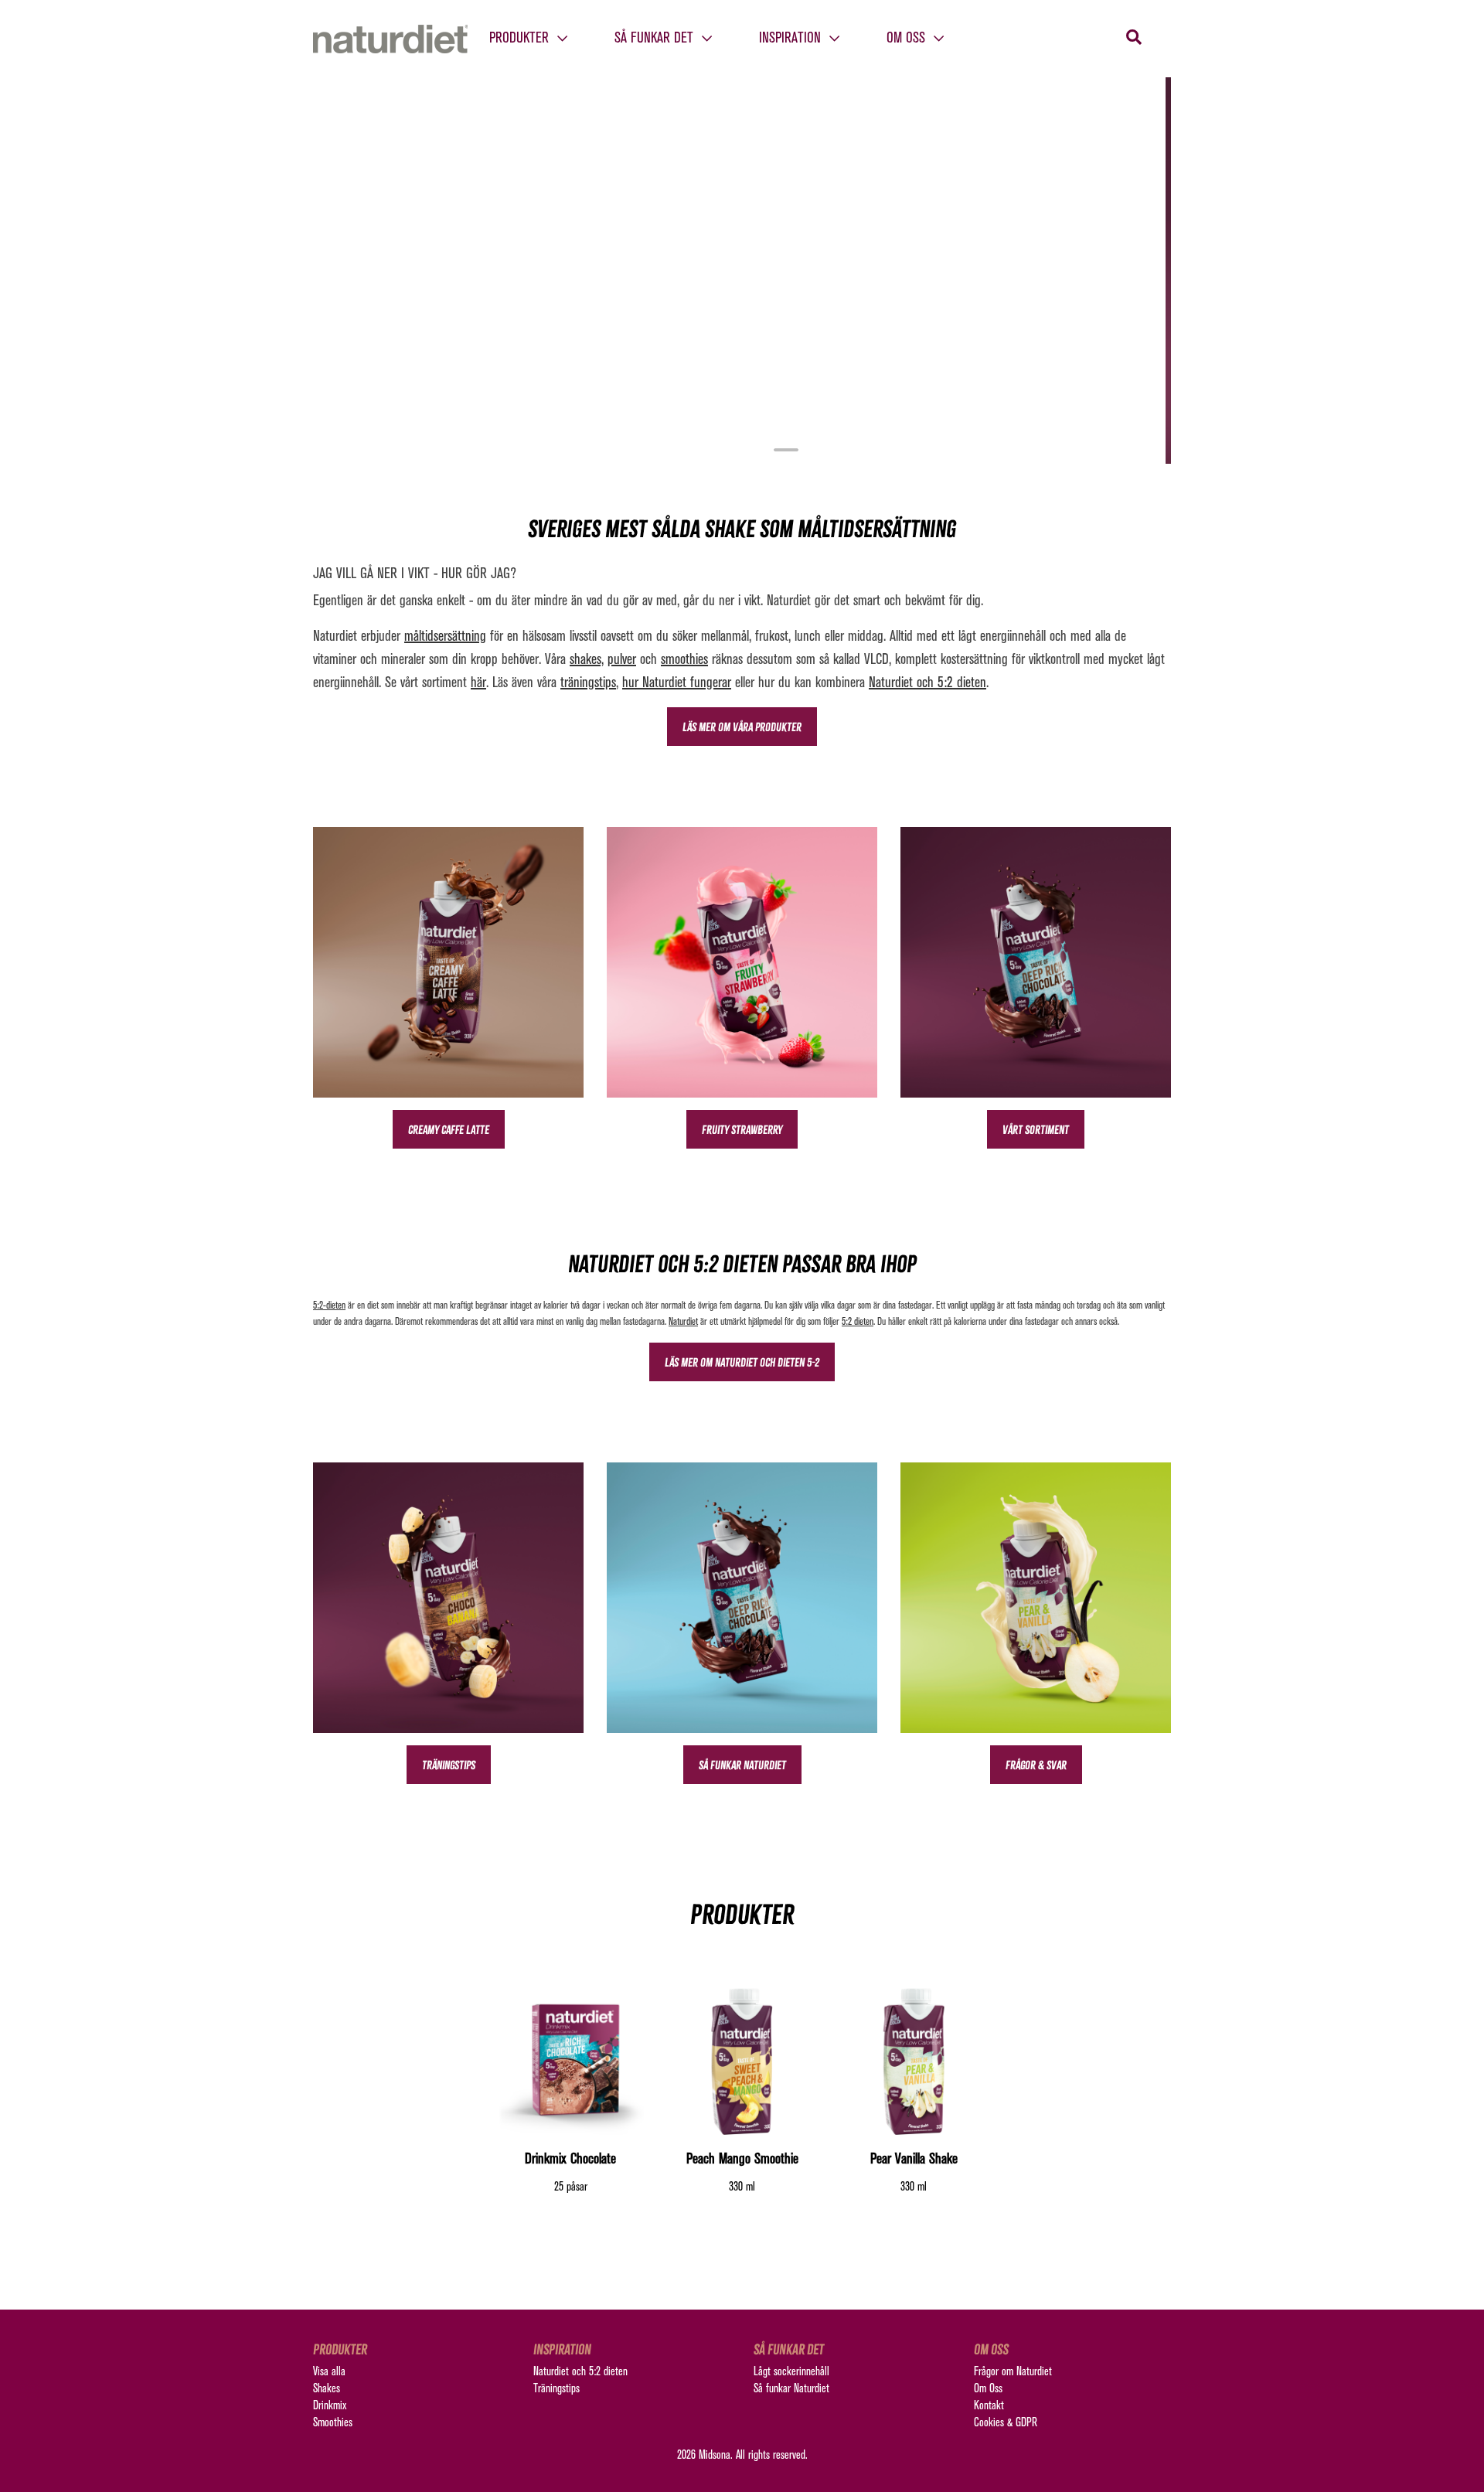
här (478, 683)
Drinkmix (330, 2406)
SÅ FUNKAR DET (656, 39)
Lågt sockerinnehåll (791, 2372)
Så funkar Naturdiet (791, 2389)
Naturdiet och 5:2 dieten (927, 683)
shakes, (587, 660)
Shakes (327, 2389)
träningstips (588, 683)
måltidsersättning (445, 637)
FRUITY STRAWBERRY (742, 1130)
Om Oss (988, 2389)
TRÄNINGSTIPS (449, 1765)
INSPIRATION (792, 39)
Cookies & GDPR (1006, 2423)
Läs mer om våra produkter (742, 727)
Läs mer (742, 411)
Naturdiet (683, 1322)
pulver (622, 660)
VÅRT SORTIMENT (1036, 1130)
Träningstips (556, 2389)
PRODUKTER (521, 39)
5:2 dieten (858, 1322)
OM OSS (908, 39)
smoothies (684, 660)
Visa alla (329, 2372)
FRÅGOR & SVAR (1036, 1765)
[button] (378, 271)
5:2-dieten (329, 1306)
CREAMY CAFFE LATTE (449, 1130)
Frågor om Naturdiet (1013, 2372)
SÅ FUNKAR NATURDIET (742, 1765)
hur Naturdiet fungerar (677, 683)
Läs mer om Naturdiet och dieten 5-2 (742, 1362)
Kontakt (989, 2406)
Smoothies (333, 2423)
